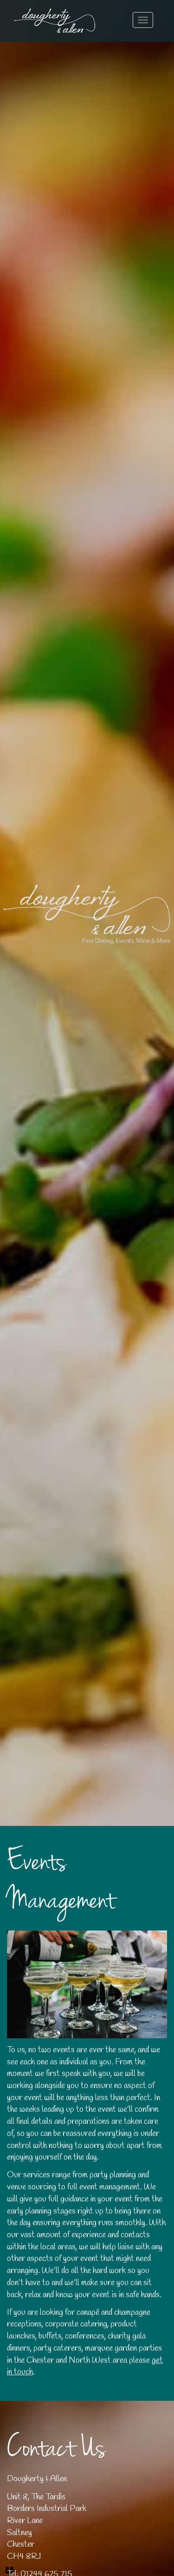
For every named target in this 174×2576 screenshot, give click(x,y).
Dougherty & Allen (55, 21)
